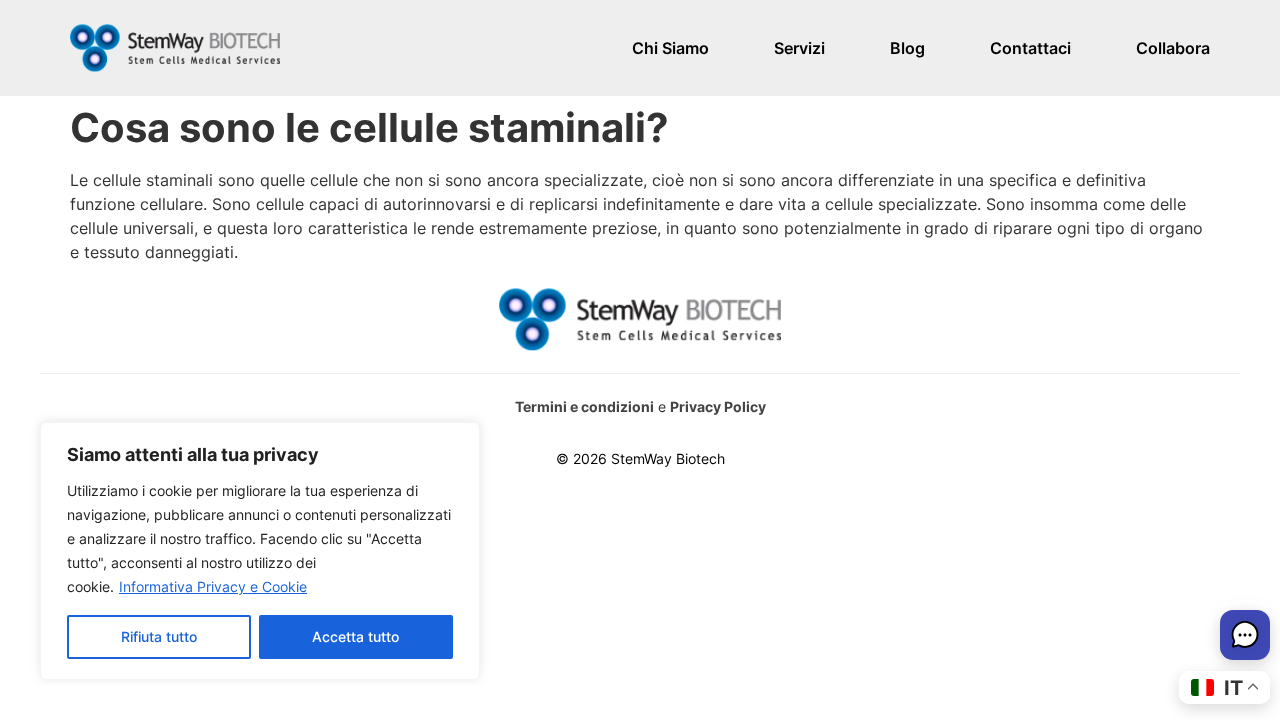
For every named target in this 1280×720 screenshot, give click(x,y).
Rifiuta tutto (159, 636)
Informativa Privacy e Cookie (213, 586)
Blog (907, 48)
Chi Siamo (670, 48)
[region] (260, 551)
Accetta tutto (355, 636)
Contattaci (1030, 48)
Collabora (1173, 48)
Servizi (799, 48)
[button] (1245, 638)
